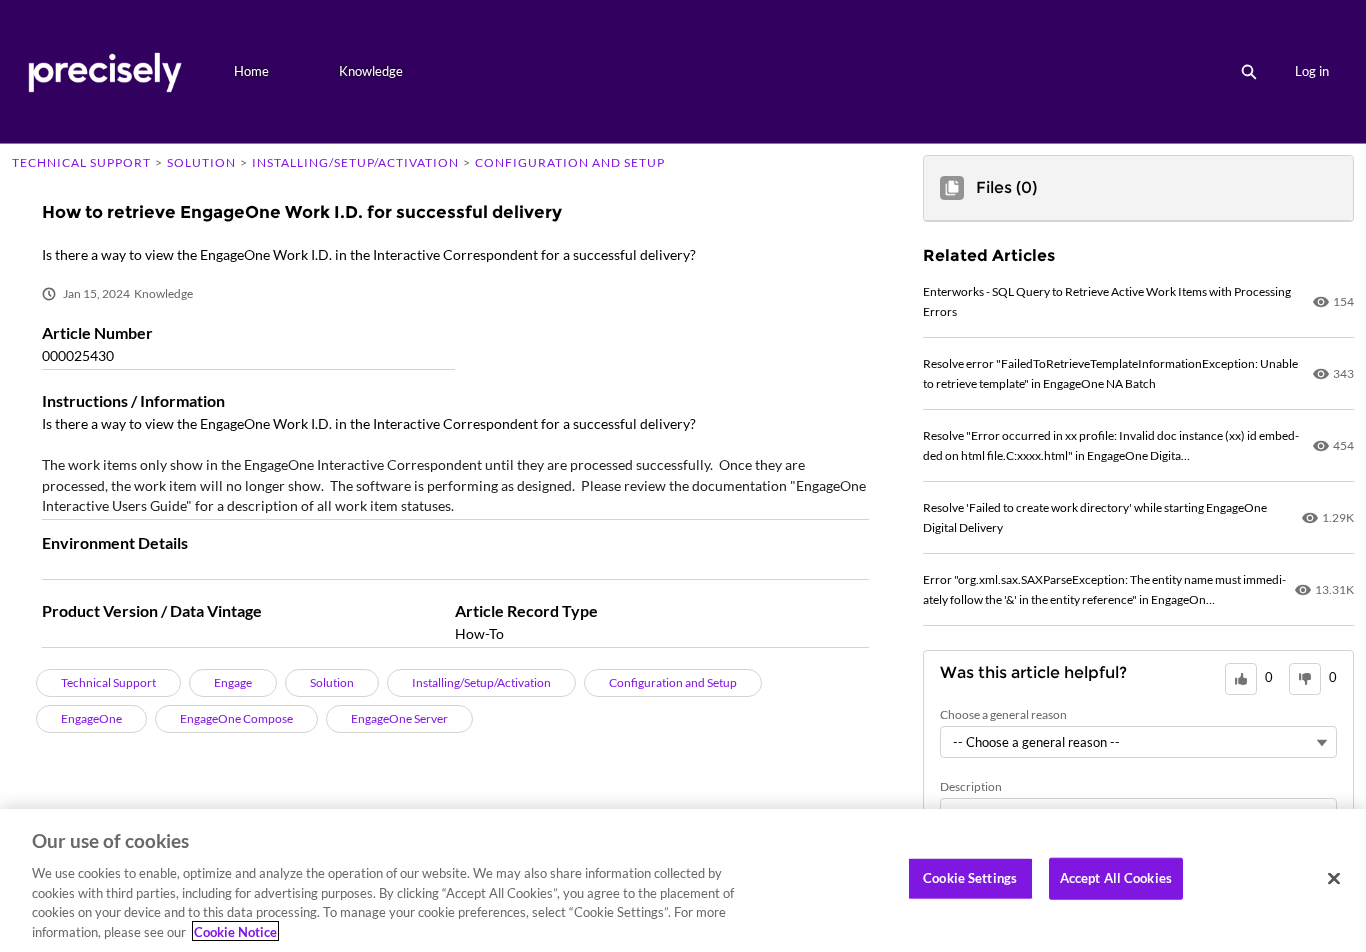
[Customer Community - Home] (104, 71)
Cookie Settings (970, 878)
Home (251, 71)
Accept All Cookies (1116, 878)
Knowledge (371, 71)
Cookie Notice (235, 931)
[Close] (1334, 879)
